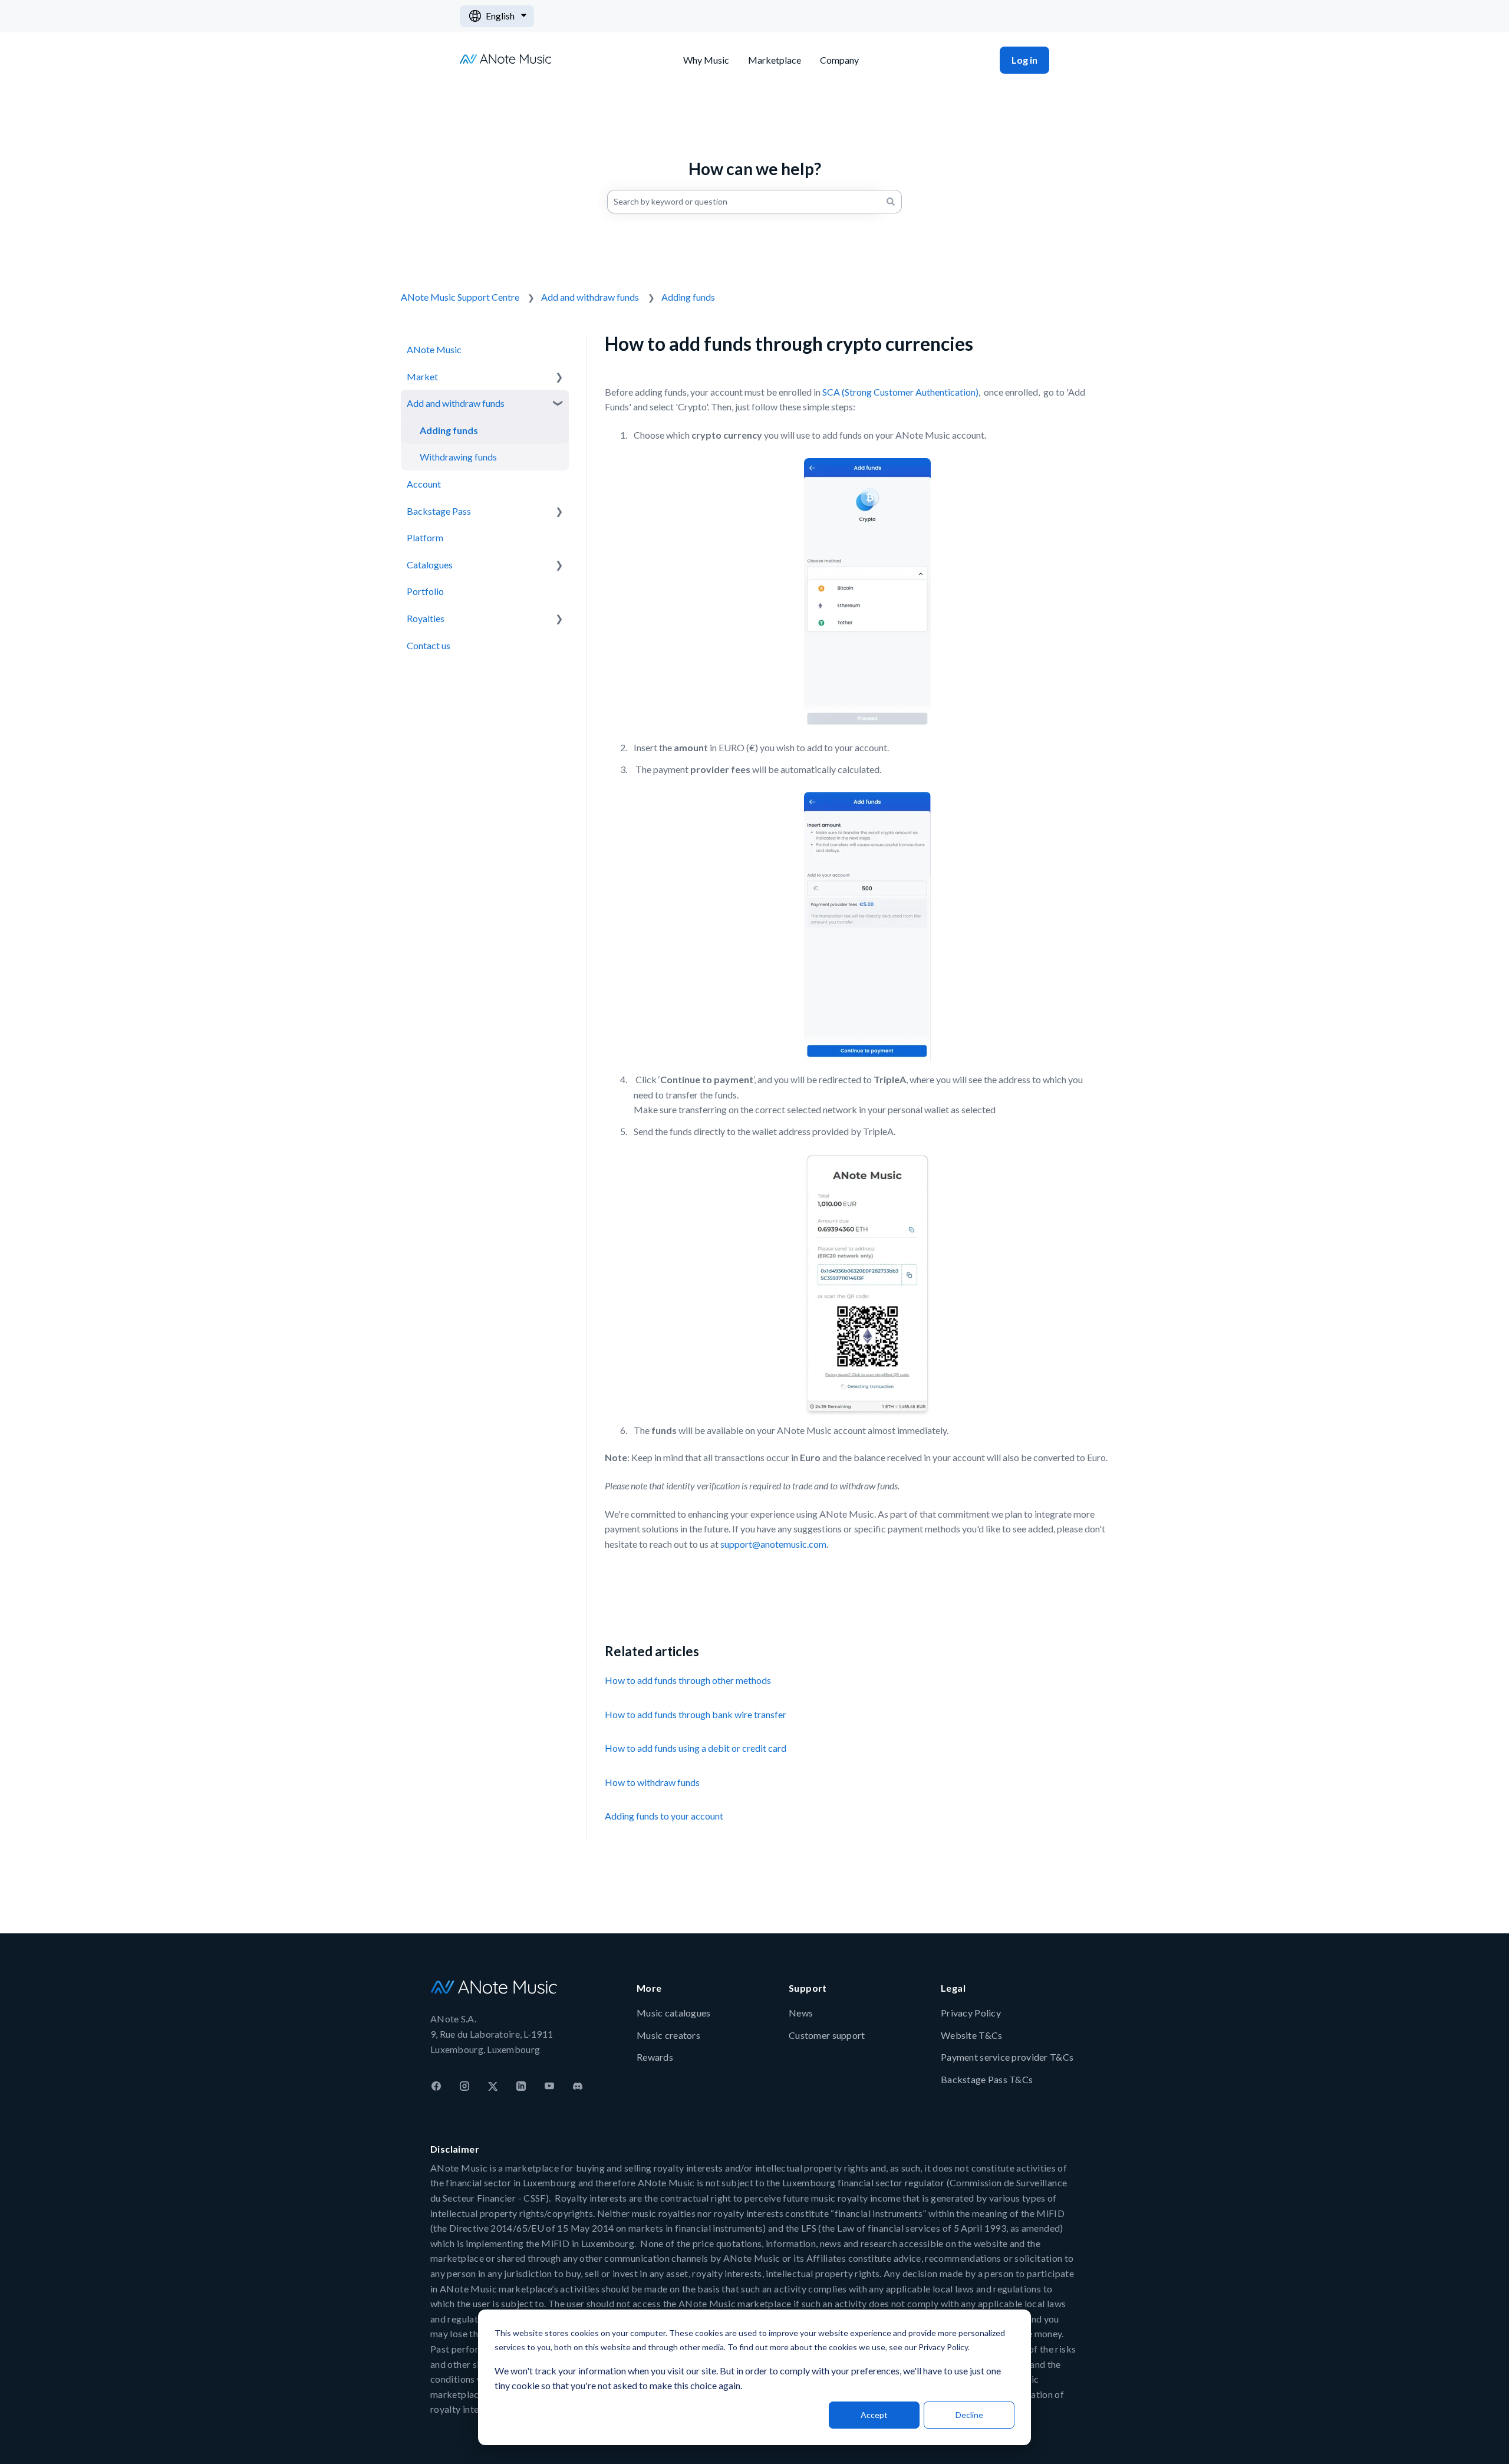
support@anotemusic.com (773, 1544)
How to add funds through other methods (688, 1680)
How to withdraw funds (652, 1782)
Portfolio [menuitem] (425, 591)
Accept (874, 2415)
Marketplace (775, 60)
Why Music (706, 60)
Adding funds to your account (664, 1816)
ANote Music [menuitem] (434, 349)
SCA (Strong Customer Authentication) (900, 392)
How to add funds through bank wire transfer (696, 1714)
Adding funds (688, 297)
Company (839, 60)
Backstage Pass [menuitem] (439, 511)
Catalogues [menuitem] (430, 565)
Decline (969, 2415)
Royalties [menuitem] (426, 618)
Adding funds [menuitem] (449, 430)
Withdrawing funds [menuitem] (458, 457)
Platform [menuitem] (425, 537)
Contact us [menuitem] (429, 645)
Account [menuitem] (424, 484)
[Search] (891, 202)
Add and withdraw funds (590, 297)
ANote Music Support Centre (460, 297)
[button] (559, 376)
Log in (1024, 60)
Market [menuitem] (422, 376)
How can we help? (755, 169)
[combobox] (743, 202)
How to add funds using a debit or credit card (696, 1748)
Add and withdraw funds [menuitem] (456, 403)
